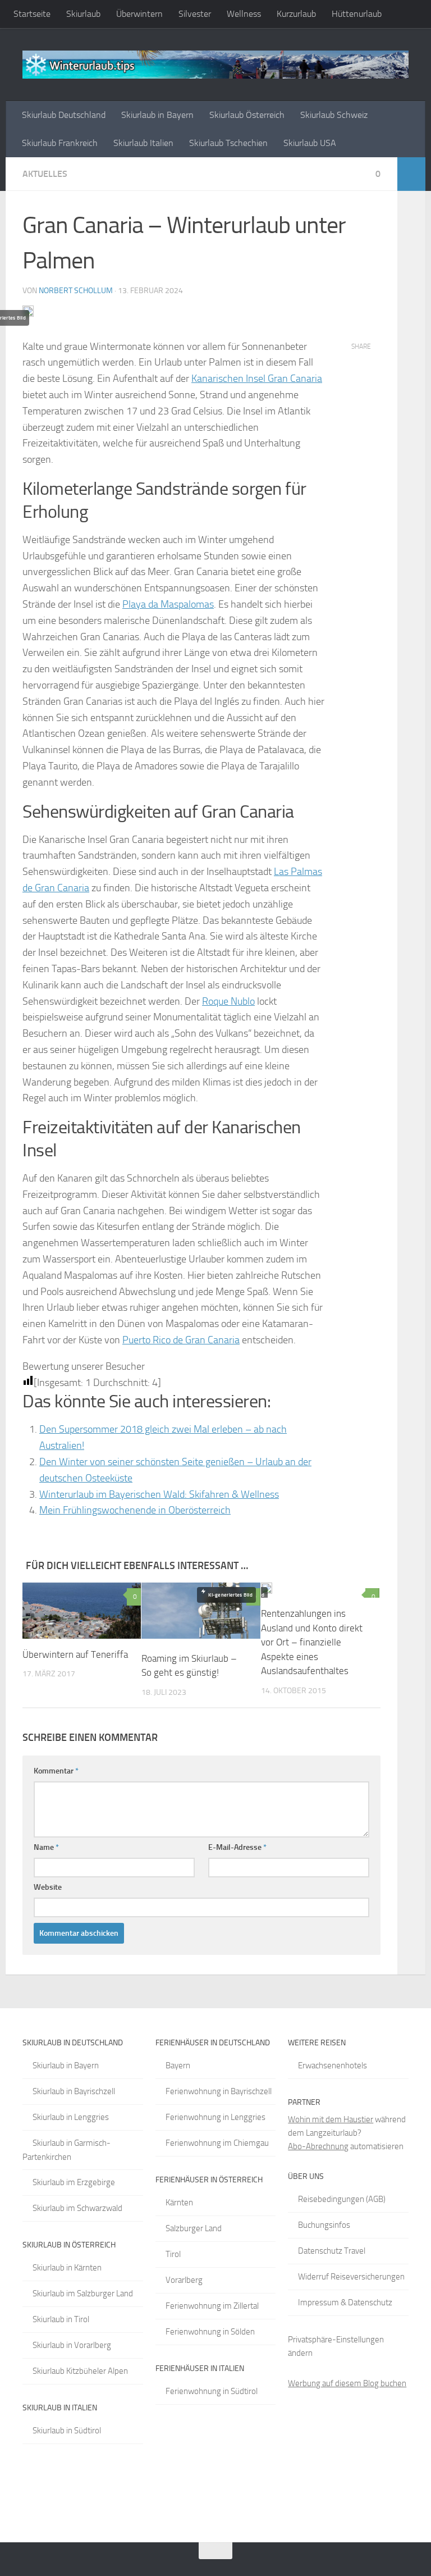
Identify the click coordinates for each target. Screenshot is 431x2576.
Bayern (178, 2066)
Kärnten (179, 2203)
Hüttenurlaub (357, 14)
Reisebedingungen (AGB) (342, 2199)
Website (48, 1887)
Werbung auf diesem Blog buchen (347, 2383)
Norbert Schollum (76, 291)
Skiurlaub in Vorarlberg (72, 2345)
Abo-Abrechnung (318, 2146)
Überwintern (139, 14)
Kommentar (56, 1771)
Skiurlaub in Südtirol (67, 2431)
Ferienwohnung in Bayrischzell (219, 2091)
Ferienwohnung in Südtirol (212, 2391)
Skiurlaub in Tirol (61, 2319)
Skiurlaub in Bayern (157, 115)
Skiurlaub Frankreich (60, 143)
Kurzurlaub (296, 14)
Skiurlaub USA (310, 143)
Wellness (244, 14)
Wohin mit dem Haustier (331, 2119)
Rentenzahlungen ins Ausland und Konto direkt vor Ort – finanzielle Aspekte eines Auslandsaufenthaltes (312, 1642)
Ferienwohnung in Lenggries (215, 2117)
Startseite (32, 14)
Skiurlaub (83, 14)
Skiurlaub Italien (143, 143)
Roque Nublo (228, 1001)
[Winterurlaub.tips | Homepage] (215, 65)
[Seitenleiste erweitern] (411, 174)
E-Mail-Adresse (237, 1847)
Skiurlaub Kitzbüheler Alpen (80, 2371)
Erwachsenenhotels (333, 2066)
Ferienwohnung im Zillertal (212, 2306)
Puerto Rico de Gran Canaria (181, 1340)
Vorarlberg (184, 2280)
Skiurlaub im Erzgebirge (74, 2182)
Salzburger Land (194, 2228)
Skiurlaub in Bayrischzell (74, 2091)
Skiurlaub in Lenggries (71, 2117)
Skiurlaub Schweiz (334, 115)
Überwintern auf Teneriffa (75, 1654)
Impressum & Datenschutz (345, 2303)
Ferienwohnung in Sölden (210, 2332)
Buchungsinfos (324, 2225)
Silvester (195, 14)
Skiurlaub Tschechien (228, 143)
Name (46, 1847)
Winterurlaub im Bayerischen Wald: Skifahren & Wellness (159, 1494)
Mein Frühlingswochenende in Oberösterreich (135, 1510)
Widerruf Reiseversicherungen (351, 2277)
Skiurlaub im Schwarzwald (77, 2208)
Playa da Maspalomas (168, 604)
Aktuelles (45, 174)
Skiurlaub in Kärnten (67, 2268)
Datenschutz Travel (332, 2251)
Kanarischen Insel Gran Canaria (257, 379)
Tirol (173, 2254)
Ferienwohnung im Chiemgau (217, 2143)
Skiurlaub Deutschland (64, 115)
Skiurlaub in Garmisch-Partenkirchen (67, 2150)
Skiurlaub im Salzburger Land (83, 2294)
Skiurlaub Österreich (247, 115)
